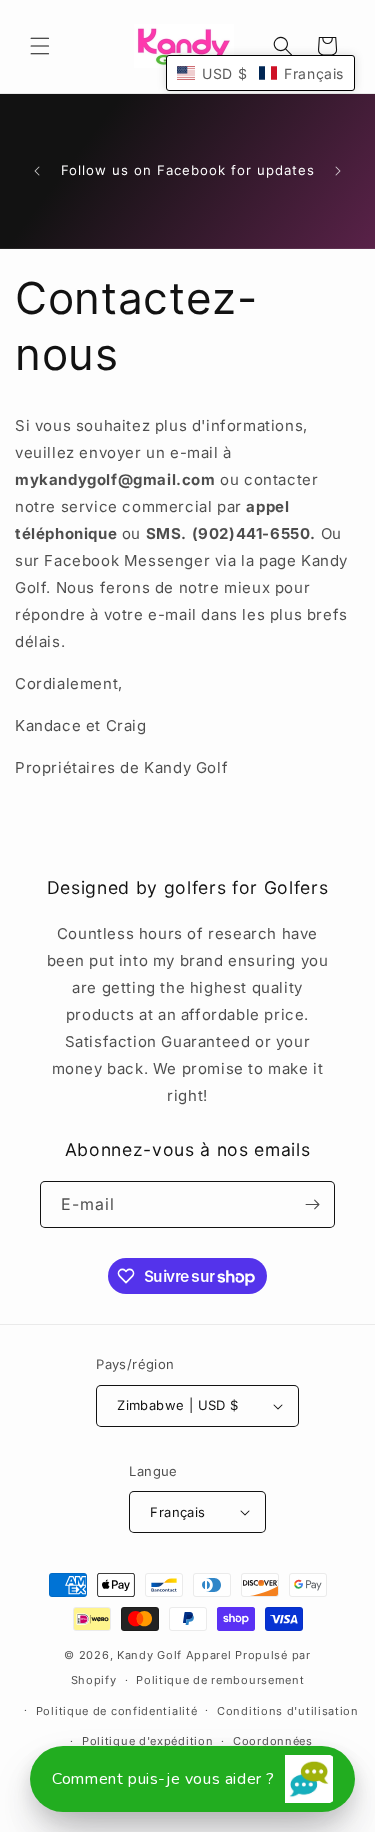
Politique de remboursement (220, 1680)
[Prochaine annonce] (338, 171)
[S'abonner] (312, 1204)
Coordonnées (273, 1741)
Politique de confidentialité (117, 1711)
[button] (40, 46)
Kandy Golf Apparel (174, 1655)
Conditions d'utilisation (288, 1711)
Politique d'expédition (147, 1741)
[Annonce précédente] (37, 171)
